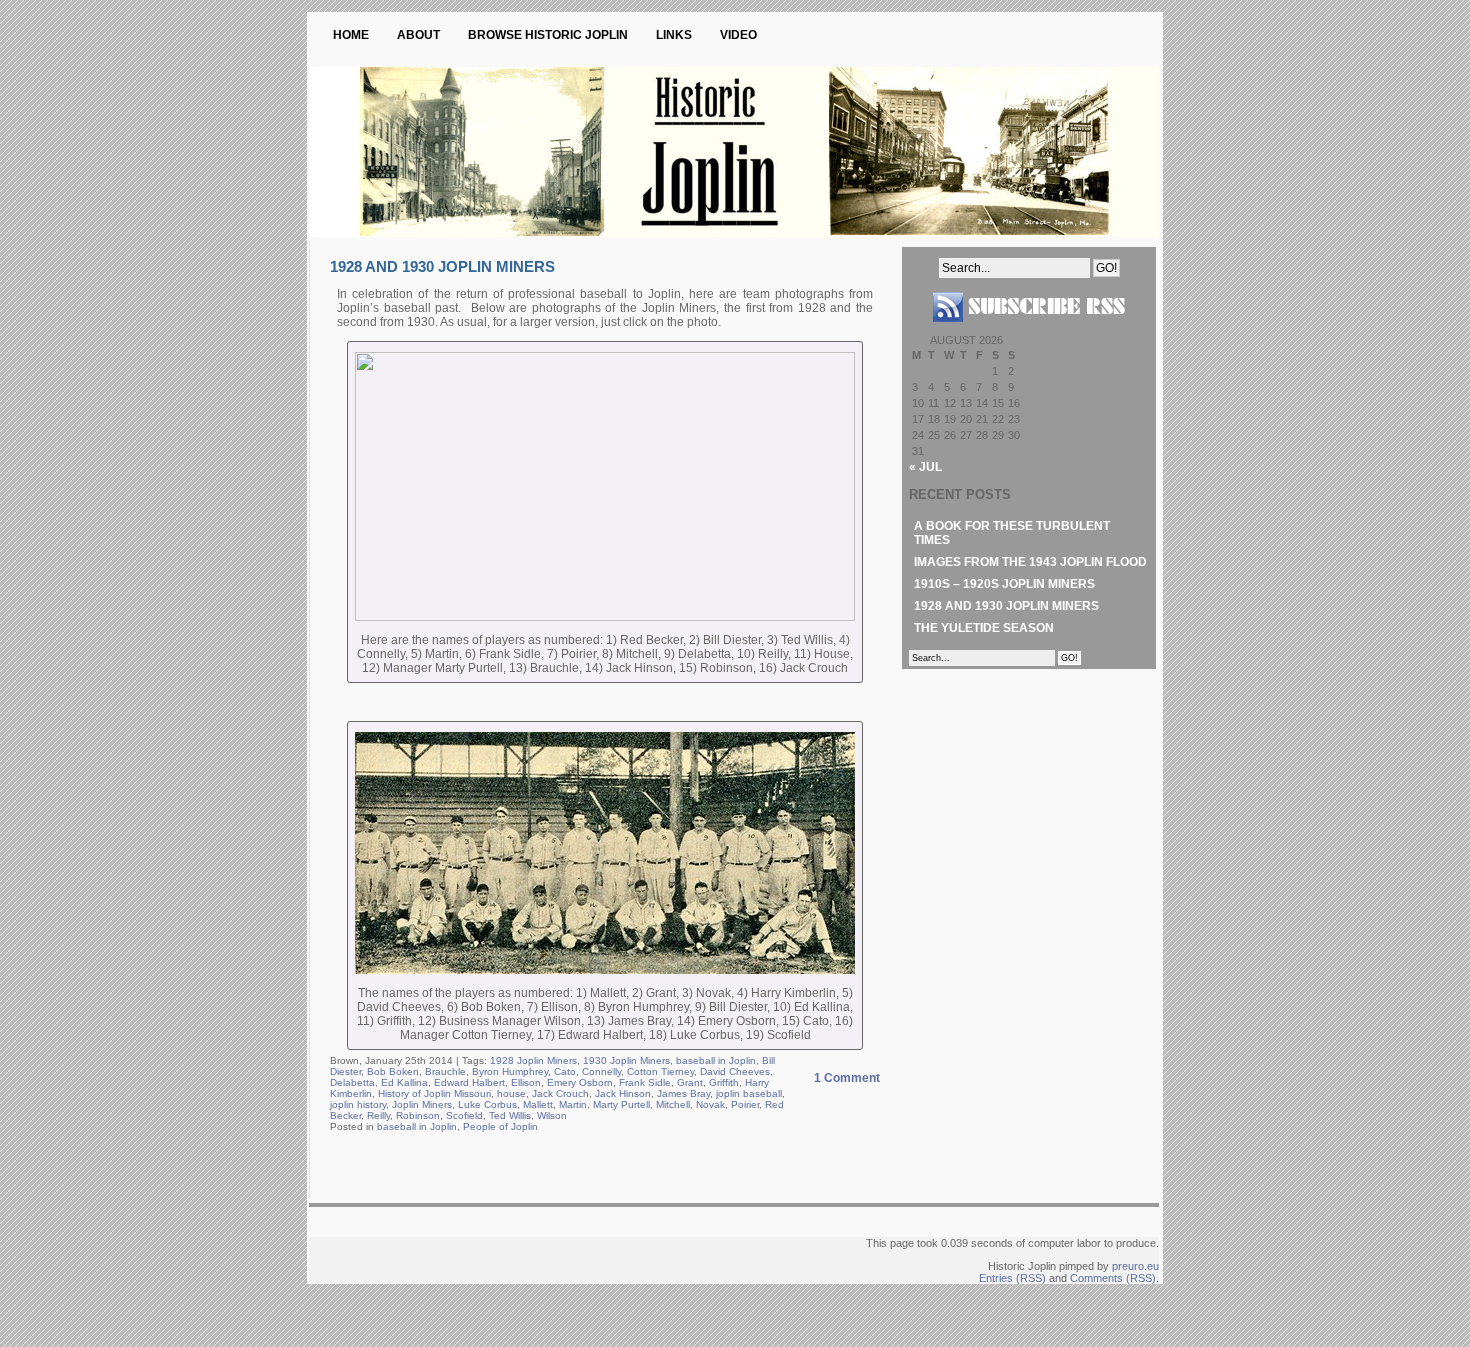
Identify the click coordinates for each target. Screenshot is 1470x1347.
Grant (690, 1082)
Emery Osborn (580, 1082)
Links (674, 35)
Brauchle (445, 1071)
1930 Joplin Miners (626, 1060)
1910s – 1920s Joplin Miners (1004, 584)
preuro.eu (1135, 1266)
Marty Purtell (621, 1104)
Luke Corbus (487, 1104)
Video (738, 35)
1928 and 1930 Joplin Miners (442, 266)
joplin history (358, 1104)
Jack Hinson (623, 1093)
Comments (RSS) (1113, 1278)
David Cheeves (735, 1071)
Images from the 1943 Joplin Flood (1030, 562)
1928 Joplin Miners (533, 1060)
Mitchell (673, 1104)
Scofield (464, 1115)
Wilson (552, 1115)
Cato (565, 1071)
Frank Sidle (645, 1082)
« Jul (925, 467)
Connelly (601, 1071)
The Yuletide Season (984, 628)
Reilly (378, 1115)
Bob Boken (393, 1071)
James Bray (683, 1093)
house (511, 1093)
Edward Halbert (469, 1082)
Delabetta (352, 1082)
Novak (710, 1104)
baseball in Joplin (716, 1060)
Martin (573, 1104)
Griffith (724, 1082)
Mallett (538, 1104)
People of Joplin (500, 1126)
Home (351, 35)
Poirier (745, 1104)
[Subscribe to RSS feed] (1029, 330)
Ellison (526, 1082)
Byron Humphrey (510, 1071)
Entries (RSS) (1012, 1278)
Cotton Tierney (660, 1071)
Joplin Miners (422, 1104)
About (418, 35)
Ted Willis (510, 1115)
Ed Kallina (404, 1082)
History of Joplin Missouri (434, 1093)
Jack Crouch (560, 1093)
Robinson (418, 1115)
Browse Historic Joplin (548, 35)
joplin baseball (749, 1093)
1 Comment (847, 1078)
